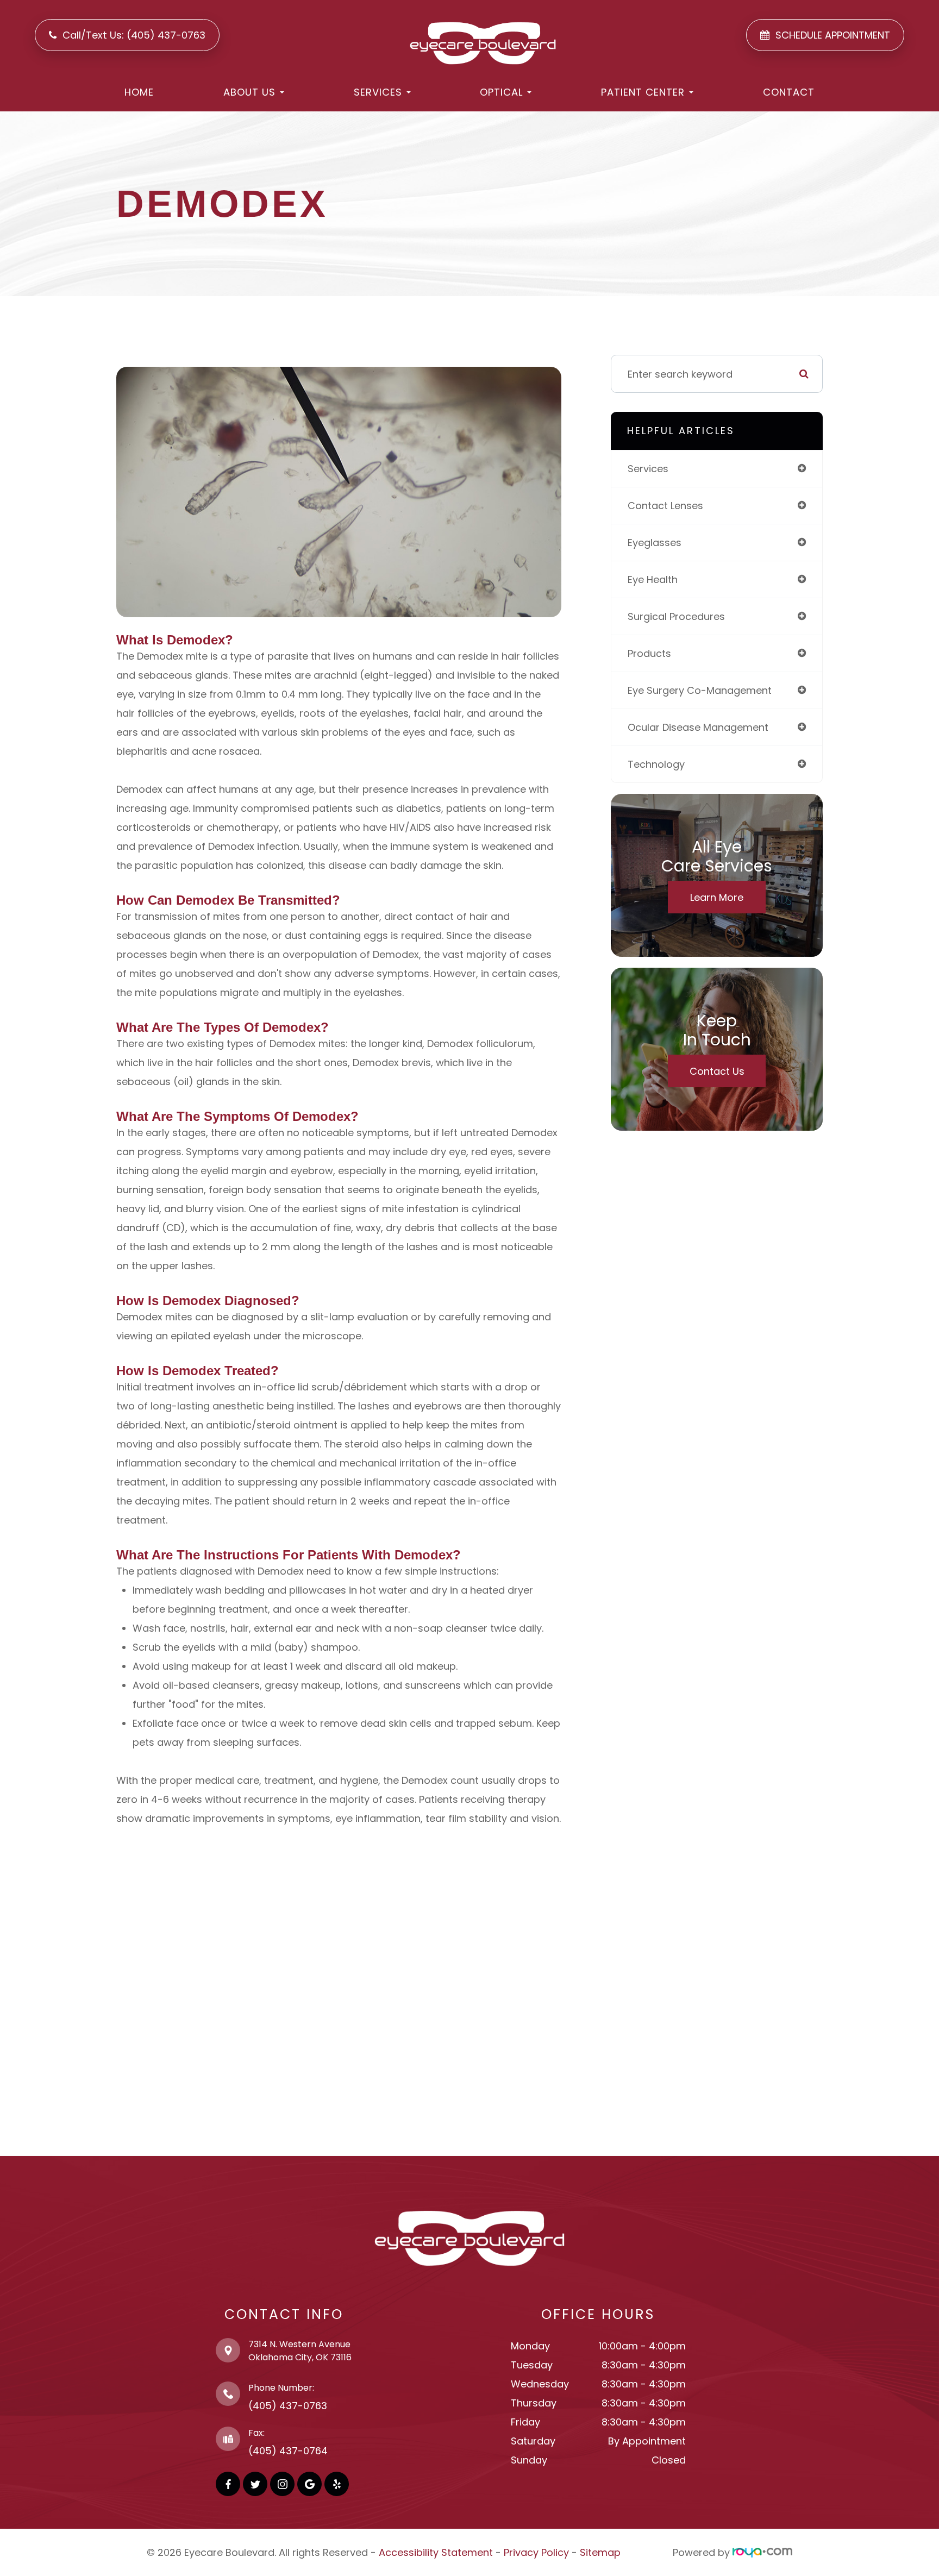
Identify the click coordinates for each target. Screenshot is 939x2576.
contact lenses (665, 506)
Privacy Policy (536, 2552)
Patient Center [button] (643, 92)
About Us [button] (249, 92)
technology (656, 764)
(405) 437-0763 (288, 2406)
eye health (653, 579)
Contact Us (717, 1071)
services (648, 469)
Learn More (717, 897)
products (649, 653)
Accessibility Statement (436, 2552)
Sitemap (600, 2552)
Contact (789, 92)
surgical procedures (676, 616)
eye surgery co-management (700, 690)
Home (139, 92)
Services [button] (378, 92)
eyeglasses (655, 543)
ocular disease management (698, 727)
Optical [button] (501, 92)
